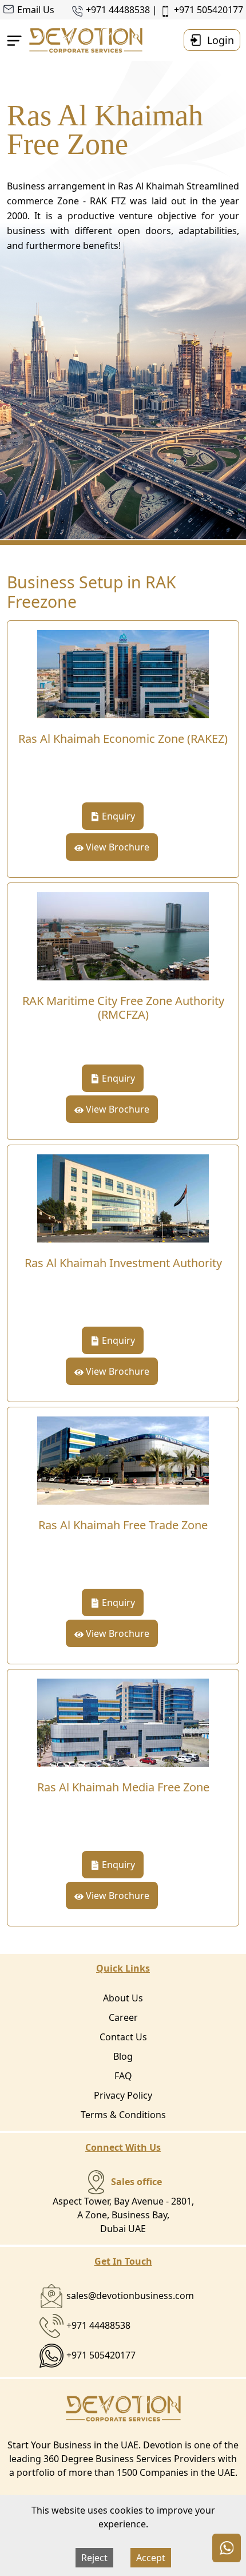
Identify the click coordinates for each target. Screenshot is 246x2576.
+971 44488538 (98, 2325)
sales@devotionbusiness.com (130, 2296)
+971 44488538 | (123, 10)
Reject (94, 2558)
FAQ (123, 2076)
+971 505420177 (209, 10)
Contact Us (123, 2037)
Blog (123, 2056)
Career (123, 2017)
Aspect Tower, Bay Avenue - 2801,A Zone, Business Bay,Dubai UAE (123, 2205)
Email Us (36, 10)
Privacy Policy (123, 2095)
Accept (151, 2558)
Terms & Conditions (123, 2115)
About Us (123, 1998)
